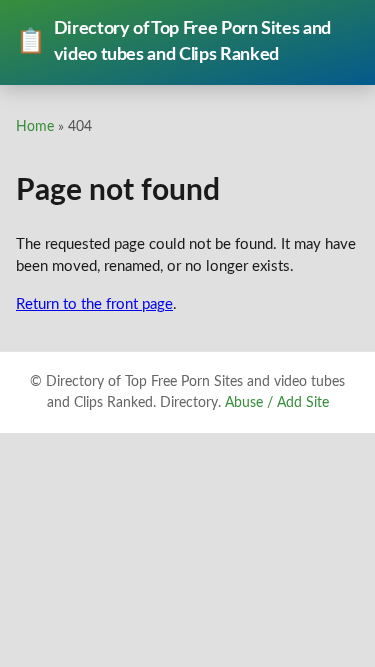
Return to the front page (94, 304)
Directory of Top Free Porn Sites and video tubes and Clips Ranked (173, 41)
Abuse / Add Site (277, 403)
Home (35, 126)
